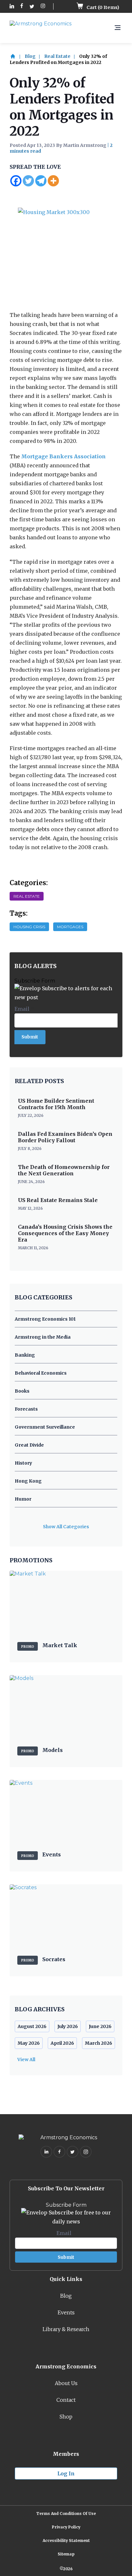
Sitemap (66, 2554)
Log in (66, 2473)
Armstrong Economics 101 (45, 1319)
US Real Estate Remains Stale (58, 1200)
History (23, 1463)
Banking (25, 1355)
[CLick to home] (17, 56)
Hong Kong (28, 1481)
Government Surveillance (45, 1427)
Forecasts (26, 1409)
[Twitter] (28, 181)
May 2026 (29, 2043)
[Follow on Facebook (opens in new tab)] (22, 7)
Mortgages (70, 927)
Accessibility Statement (66, 2540)
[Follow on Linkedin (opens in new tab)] (12, 7)
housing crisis (29, 927)
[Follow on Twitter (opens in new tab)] (32, 7)
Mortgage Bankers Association (63, 456)
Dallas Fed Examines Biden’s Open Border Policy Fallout (65, 1137)
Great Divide (29, 1445)
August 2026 (32, 2026)
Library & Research (66, 2329)
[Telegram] (41, 181)
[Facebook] (16, 181)
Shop (66, 2417)
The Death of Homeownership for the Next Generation (64, 1170)
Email (24, 1009)
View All (26, 2060)
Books (22, 1391)
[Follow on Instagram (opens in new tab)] (43, 7)
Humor (23, 1499)
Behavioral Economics (41, 1373)
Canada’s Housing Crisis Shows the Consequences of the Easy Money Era (65, 1233)
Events (66, 2312)
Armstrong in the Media (43, 1337)
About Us (66, 2383)
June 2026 (100, 2026)
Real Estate (57, 56)
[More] (53, 181)
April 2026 (62, 2043)
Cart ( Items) (102, 7)
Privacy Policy (66, 2527)
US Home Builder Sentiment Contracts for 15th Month (56, 1104)
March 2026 (99, 2043)
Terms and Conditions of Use (66, 2513)
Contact (66, 2400)
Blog (30, 56)
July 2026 (68, 2026)
